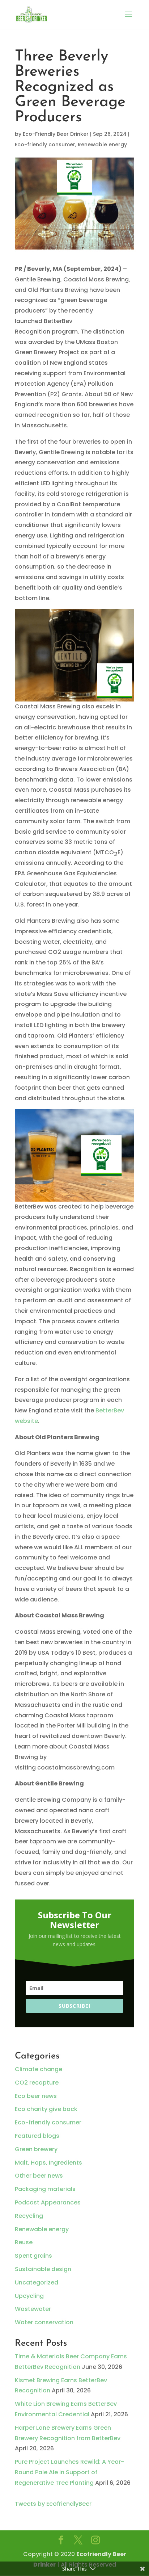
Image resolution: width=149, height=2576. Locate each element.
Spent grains (33, 2256)
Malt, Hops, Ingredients (48, 2163)
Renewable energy (102, 144)
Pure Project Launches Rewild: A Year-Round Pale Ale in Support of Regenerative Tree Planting (69, 2472)
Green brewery (36, 2149)
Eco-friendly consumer (45, 144)
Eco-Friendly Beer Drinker (56, 134)
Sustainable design (43, 2269)
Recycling (29, 2216)
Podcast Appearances (48, 2202)
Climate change (39, 2069)
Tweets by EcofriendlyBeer (53, 2504)
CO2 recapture (37, 2083)
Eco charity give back (46, 2109)
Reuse (24, 2242)
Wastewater (33, 2309)
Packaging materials (45, 2189)
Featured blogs (37, 2136)
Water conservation (44, 2322)
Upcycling (29, 2296)
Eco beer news (36, 2096)
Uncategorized (37, 2282)
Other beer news (39, 2176)
